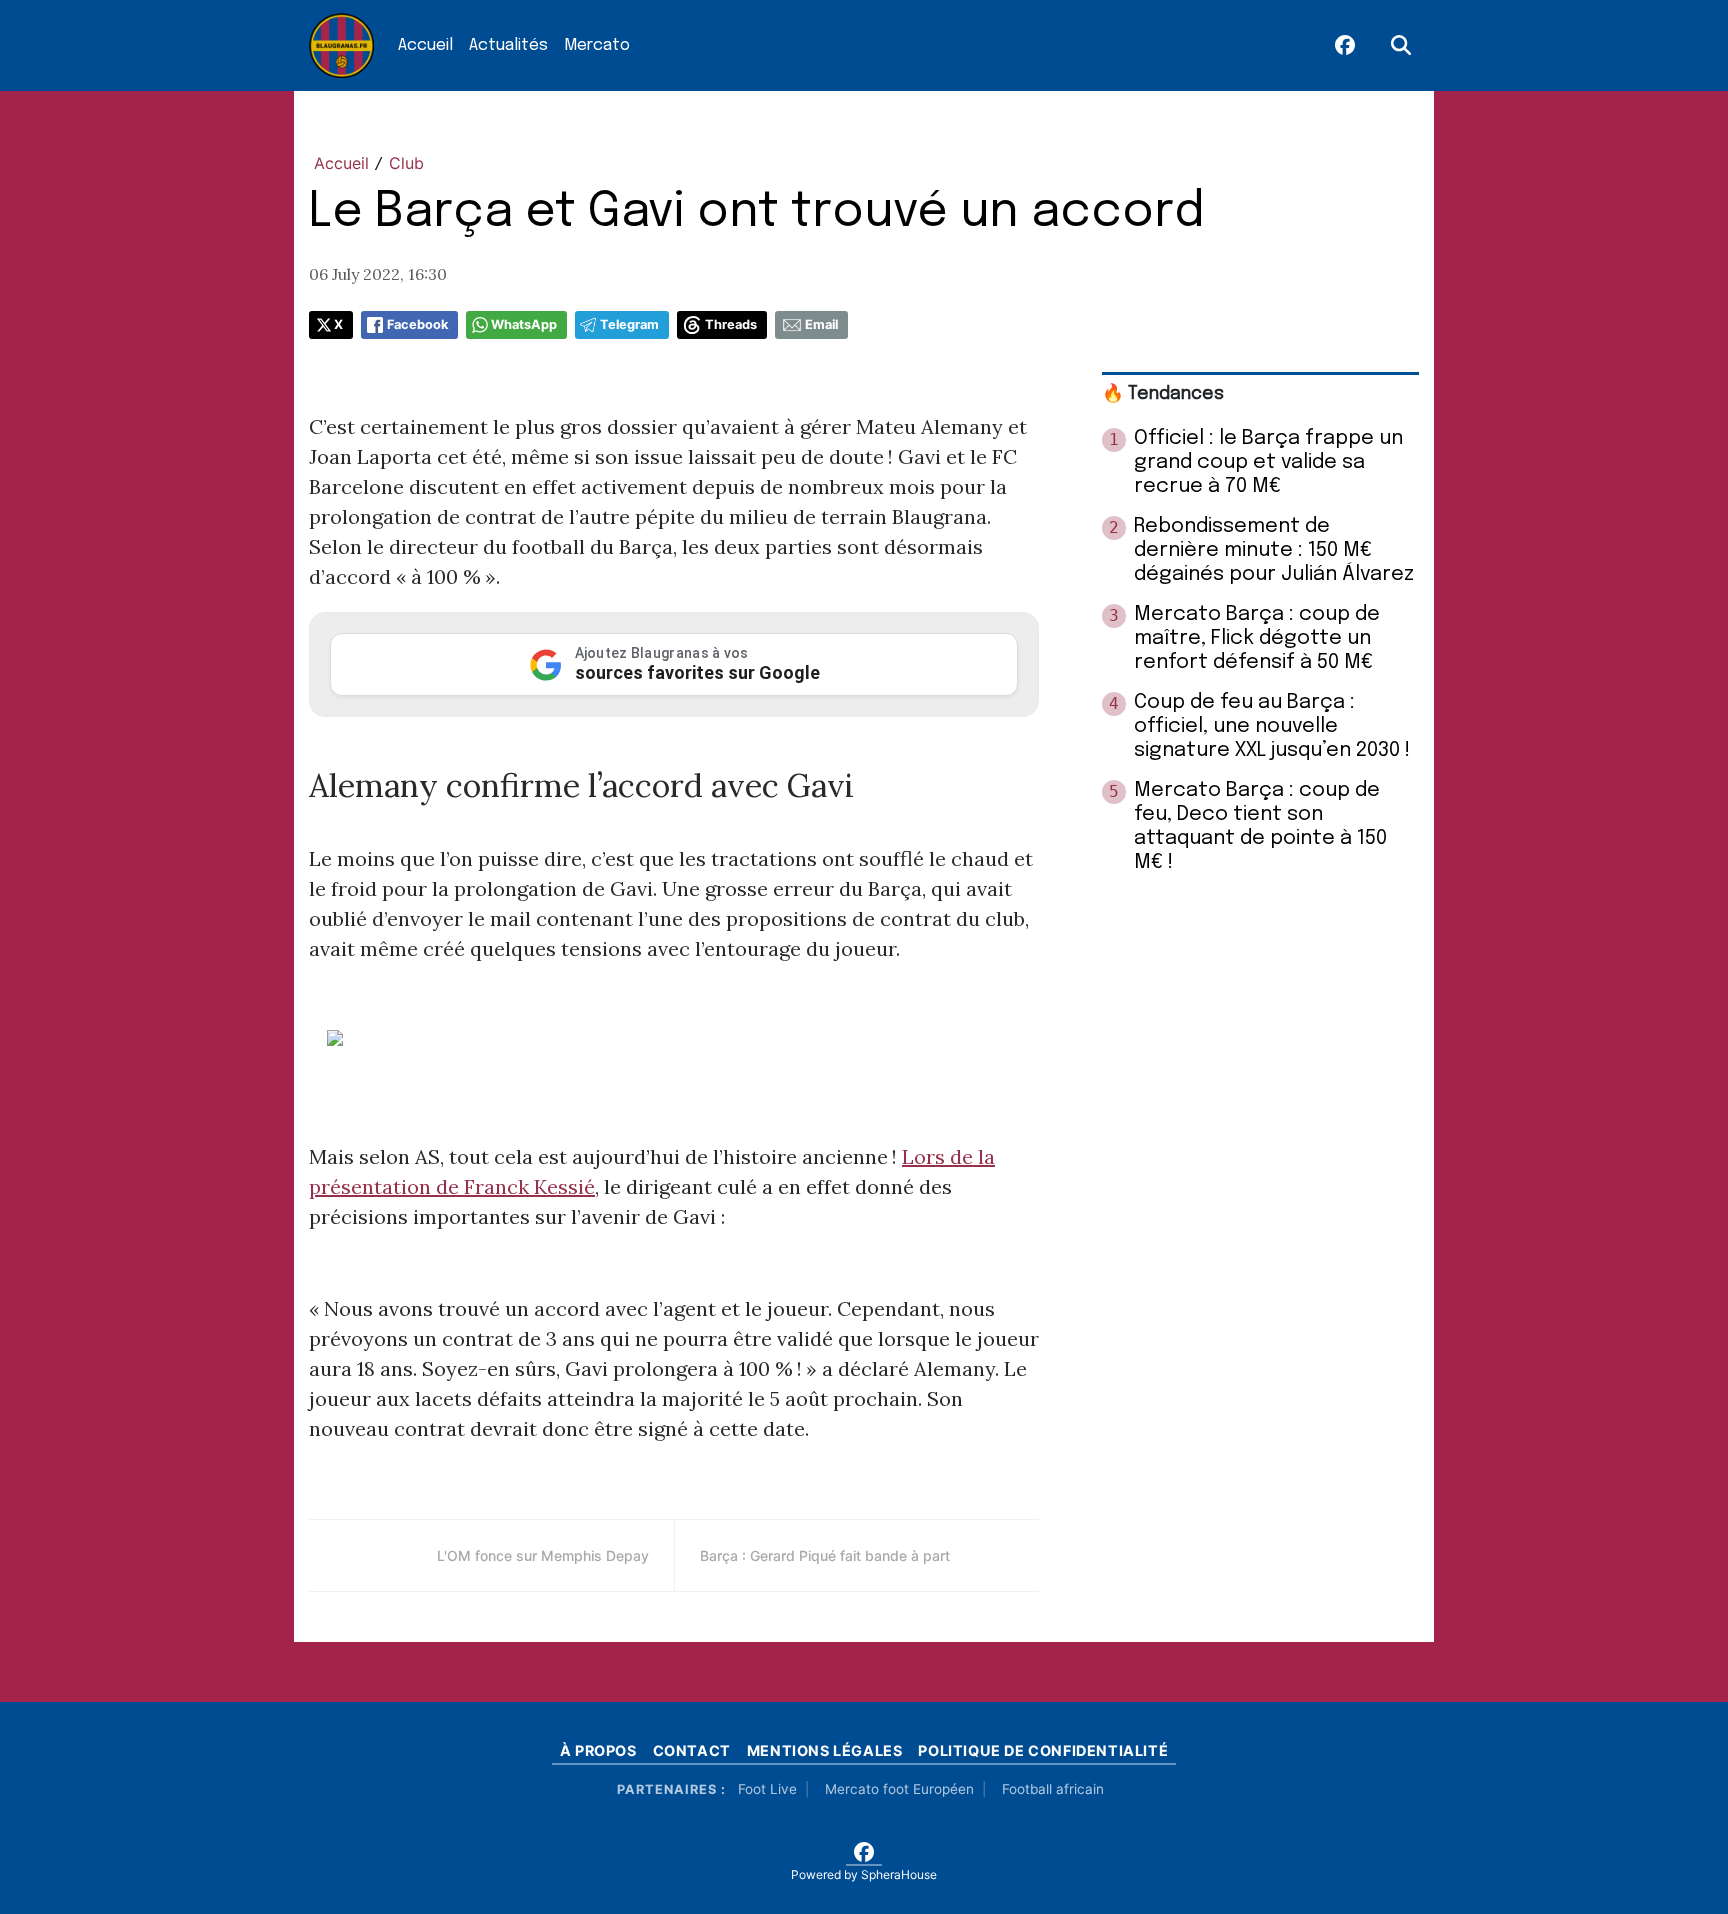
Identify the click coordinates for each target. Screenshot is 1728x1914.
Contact (692, 1750)
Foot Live (767, 1789)
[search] (1401, 46)
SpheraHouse (899, 1874)
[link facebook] (1345, 46)
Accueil (425, 45)
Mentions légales (825, 1750)
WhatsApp (524, 324)
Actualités (508, 45)
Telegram (629, 324)
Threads (731, 324)
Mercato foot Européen (899, 1789)
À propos (598, 1750)
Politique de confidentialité (1043, 1750)
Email (821, 324)
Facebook (417, 324)
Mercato (597, 45)
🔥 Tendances (1163, 394)
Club (406, 163)
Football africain (1053, 1789)
